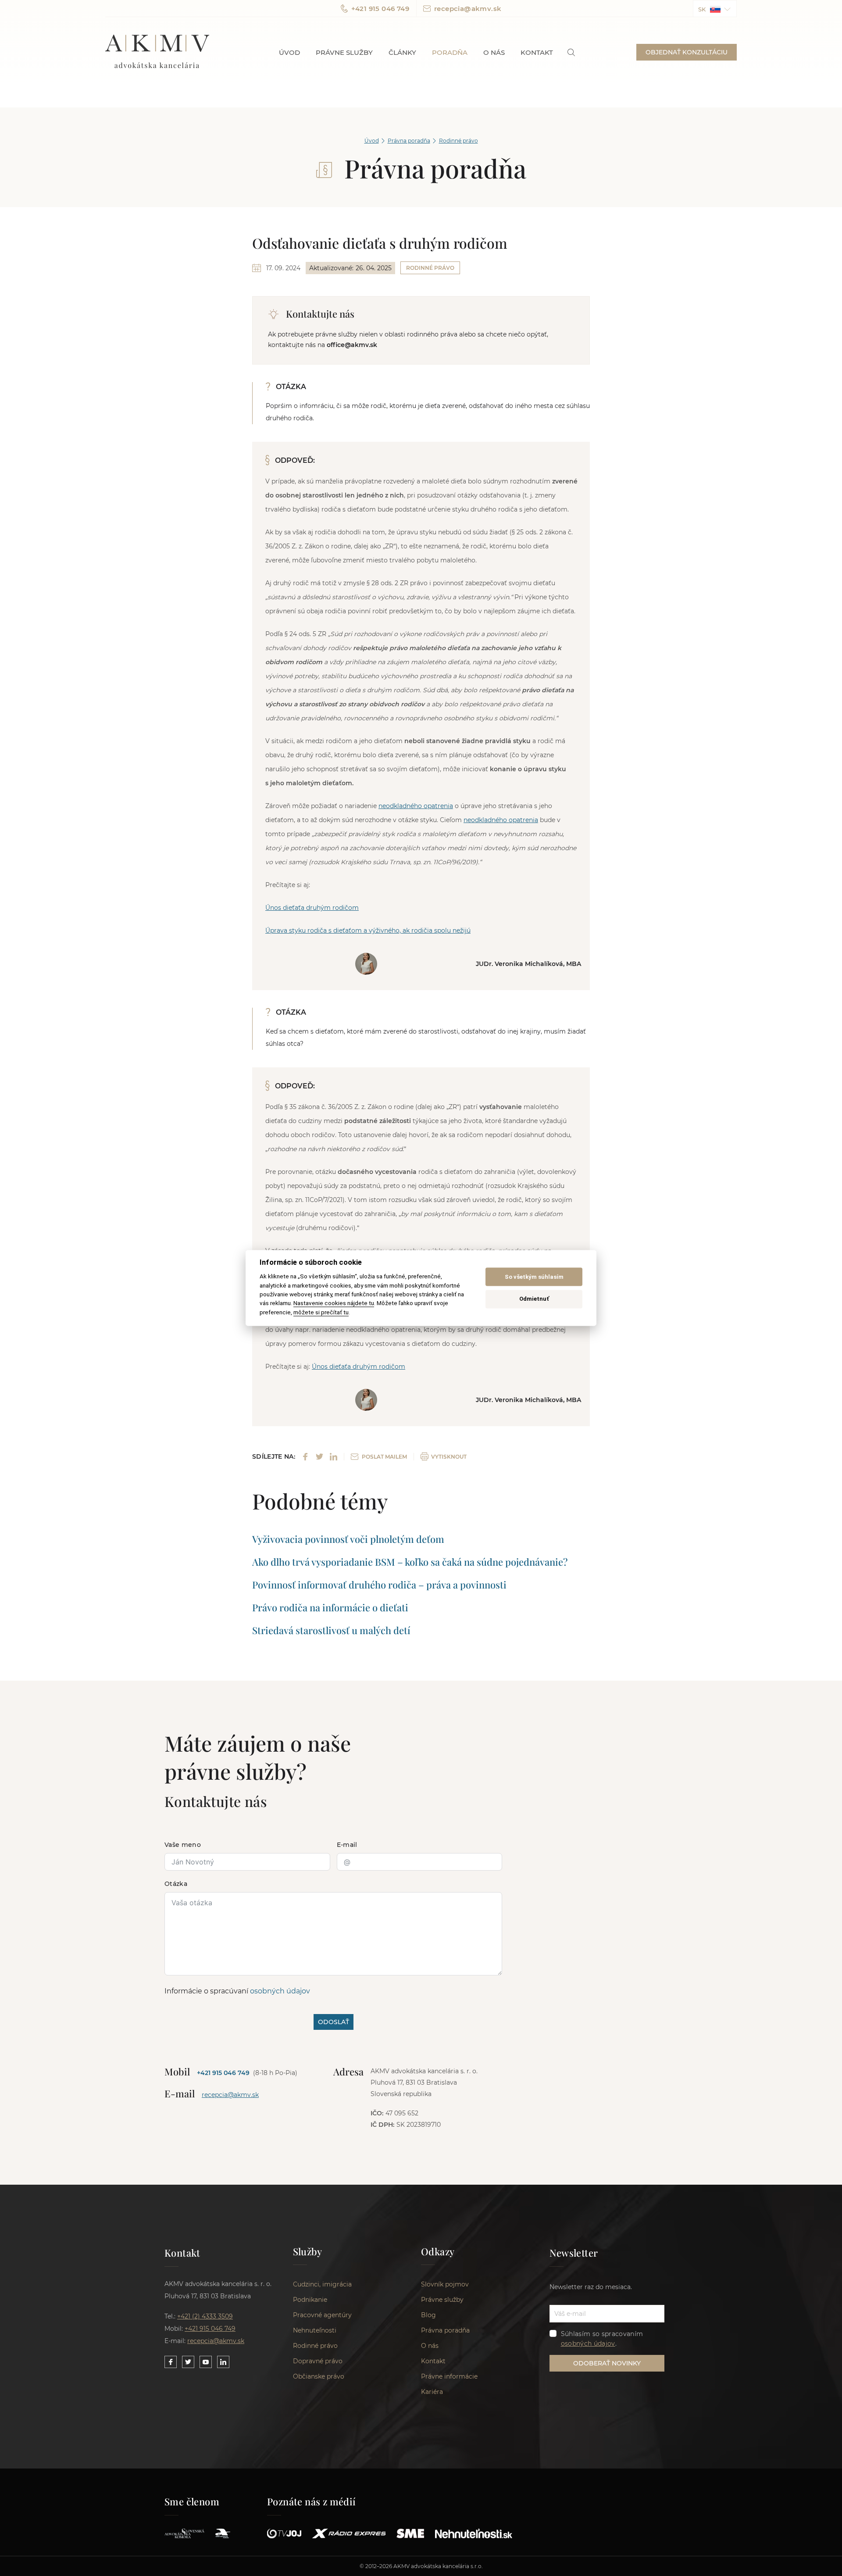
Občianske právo (319, 2376)
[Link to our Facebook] (171, 2362)
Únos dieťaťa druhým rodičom (312, 908)
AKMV (157, 52)
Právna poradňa (409, 141)
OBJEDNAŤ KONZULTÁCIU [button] (687, 52)
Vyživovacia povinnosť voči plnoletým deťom (348, 1539)
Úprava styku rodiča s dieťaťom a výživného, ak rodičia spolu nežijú (368, 930)
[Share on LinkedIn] (334, 1457)
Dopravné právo (318, 2361)
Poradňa (450, 52)
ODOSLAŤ (334, 2022)
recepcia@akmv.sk (468, 9)
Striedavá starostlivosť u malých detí (331, 1630)
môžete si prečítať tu (321, 1312)
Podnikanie (310, 2300)
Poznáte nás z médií (312, 2501)
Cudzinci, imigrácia (322, 2284)
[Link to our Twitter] (188, 2362)
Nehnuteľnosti (315, 2330)
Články (402, 52)
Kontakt (537, 52)
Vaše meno (183, 1845)
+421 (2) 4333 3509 (205, 2316)
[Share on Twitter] (319, 1457)
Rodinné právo (458, 141)
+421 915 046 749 (380, 9)
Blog (428, 2315)
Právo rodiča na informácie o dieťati (330, 1607)
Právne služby (344, 52)
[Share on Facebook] (305, 1457)
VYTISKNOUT (449, 1457)
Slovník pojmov (445, 2284)
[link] (571, 52)
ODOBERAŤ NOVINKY (607, 2363)
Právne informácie (449, 2376)
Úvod (289, 52)
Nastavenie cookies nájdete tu (334, 1303)
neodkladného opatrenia (416, 806)
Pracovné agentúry (322, 2315)
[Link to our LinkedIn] (223, 2362)
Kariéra (432, 2392)
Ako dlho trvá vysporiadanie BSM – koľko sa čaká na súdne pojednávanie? (410, 1562)
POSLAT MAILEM (384, 1457)
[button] (715, 9)
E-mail (347, 1845)
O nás (494, 52)
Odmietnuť (534, 1299)
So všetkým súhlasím (534, 1277)
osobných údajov (280, 1991)
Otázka (176, 1884)
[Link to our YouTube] (206, 2362)
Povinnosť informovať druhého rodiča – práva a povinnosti (379, 1585)
